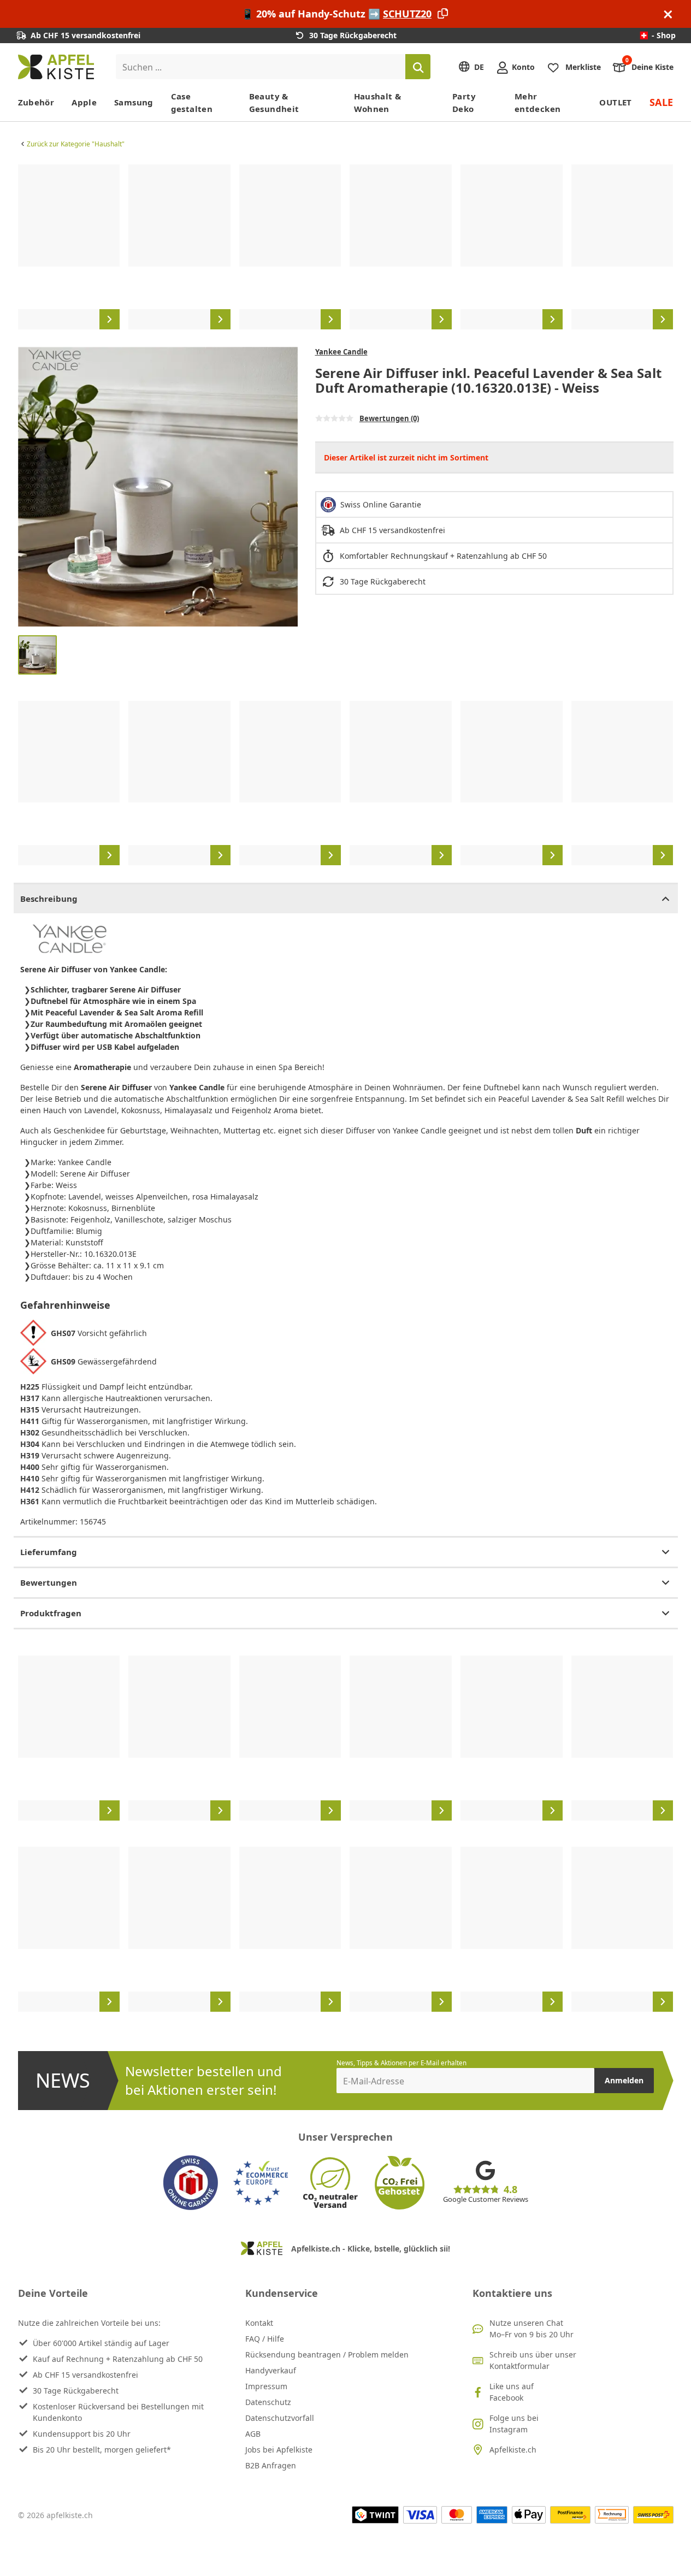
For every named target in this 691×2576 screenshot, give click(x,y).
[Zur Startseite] (56, 67)
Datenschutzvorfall (280, 2418)
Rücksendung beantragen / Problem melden (327, 2355)
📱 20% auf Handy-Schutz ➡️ (336, 14)
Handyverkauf (271, 2370)
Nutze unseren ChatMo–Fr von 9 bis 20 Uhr (531, 2329)
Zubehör (36, 102)
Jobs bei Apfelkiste (279, 2450)
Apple (84, 102)
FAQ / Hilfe (265, 2339)
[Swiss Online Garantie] (191, 2183)
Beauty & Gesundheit (274, 102)
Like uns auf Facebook (512, 2392)
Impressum (266, 2386)
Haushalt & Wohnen (378, 102)
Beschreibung (49, 899)
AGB (253, 2434)
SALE (662, 102)
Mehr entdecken (538, 102)
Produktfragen (51, 1613)
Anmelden (624, 2080)
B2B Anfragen (271, 2465)
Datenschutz (268, 2402)
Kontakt (259, 2323)
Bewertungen (49, 1582)
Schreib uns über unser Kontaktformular (533, 2360)
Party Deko (464, 102)
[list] (346, 247)
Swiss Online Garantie (381, 504)
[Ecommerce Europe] (261, 2183)
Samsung (134, 102)
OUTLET (615, 102)
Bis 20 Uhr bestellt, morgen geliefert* (102, 2450)
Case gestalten (192, 102)
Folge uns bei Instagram (514, 2424)
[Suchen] (418, 67)
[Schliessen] (668, 14)
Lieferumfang (49, 1552)
